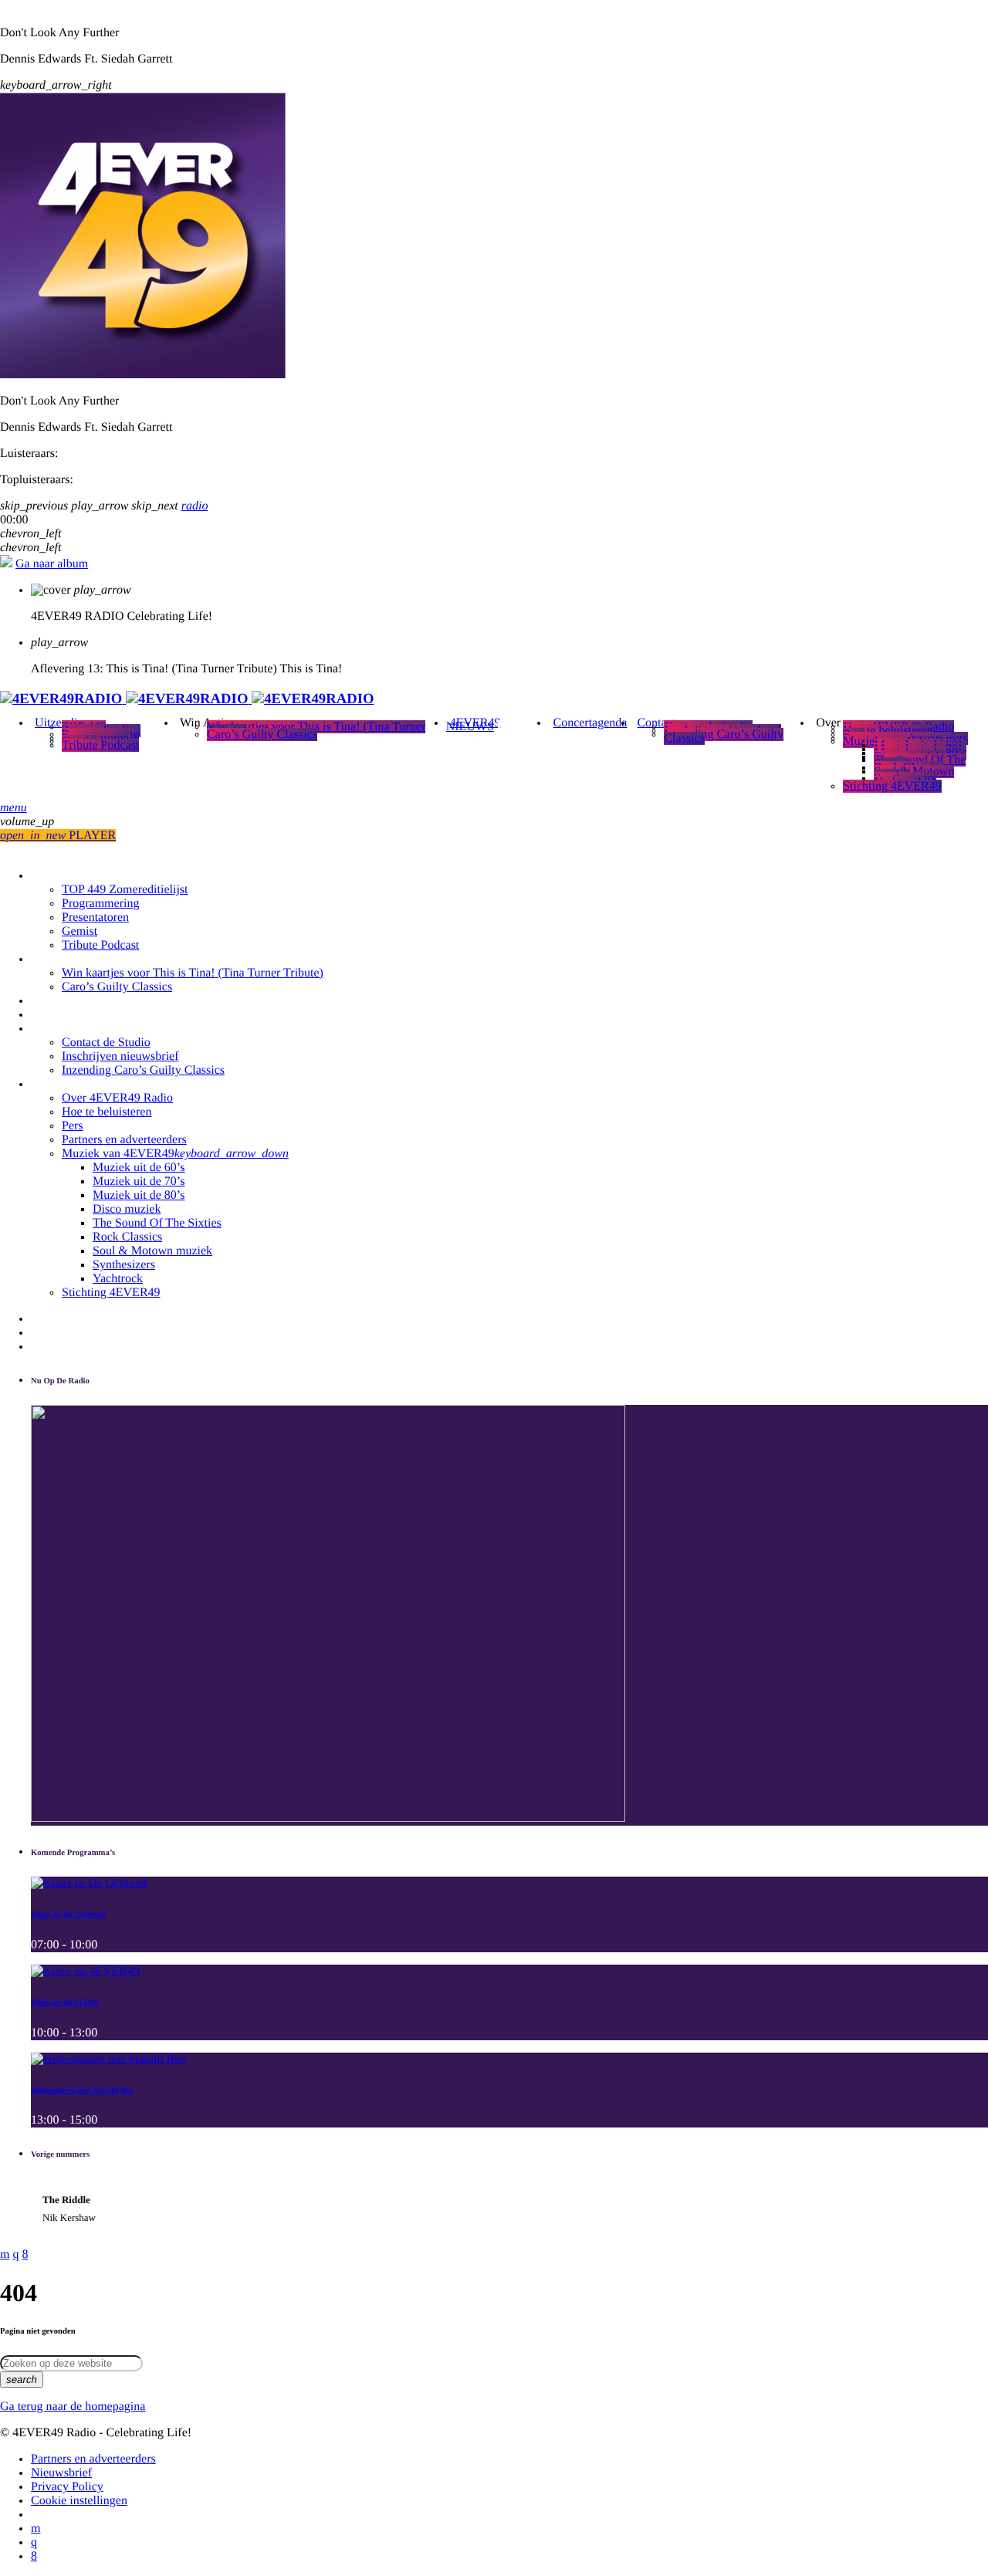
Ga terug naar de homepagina (73, 2407)
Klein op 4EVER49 (65, 2002)
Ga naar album (52, 564)
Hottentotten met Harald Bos (82, 2090)
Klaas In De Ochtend (68, 1914)
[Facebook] (34, 2556)
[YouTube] (36, 2529)
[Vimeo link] (187, 699)
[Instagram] (34, 2542)
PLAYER (58, 836)
